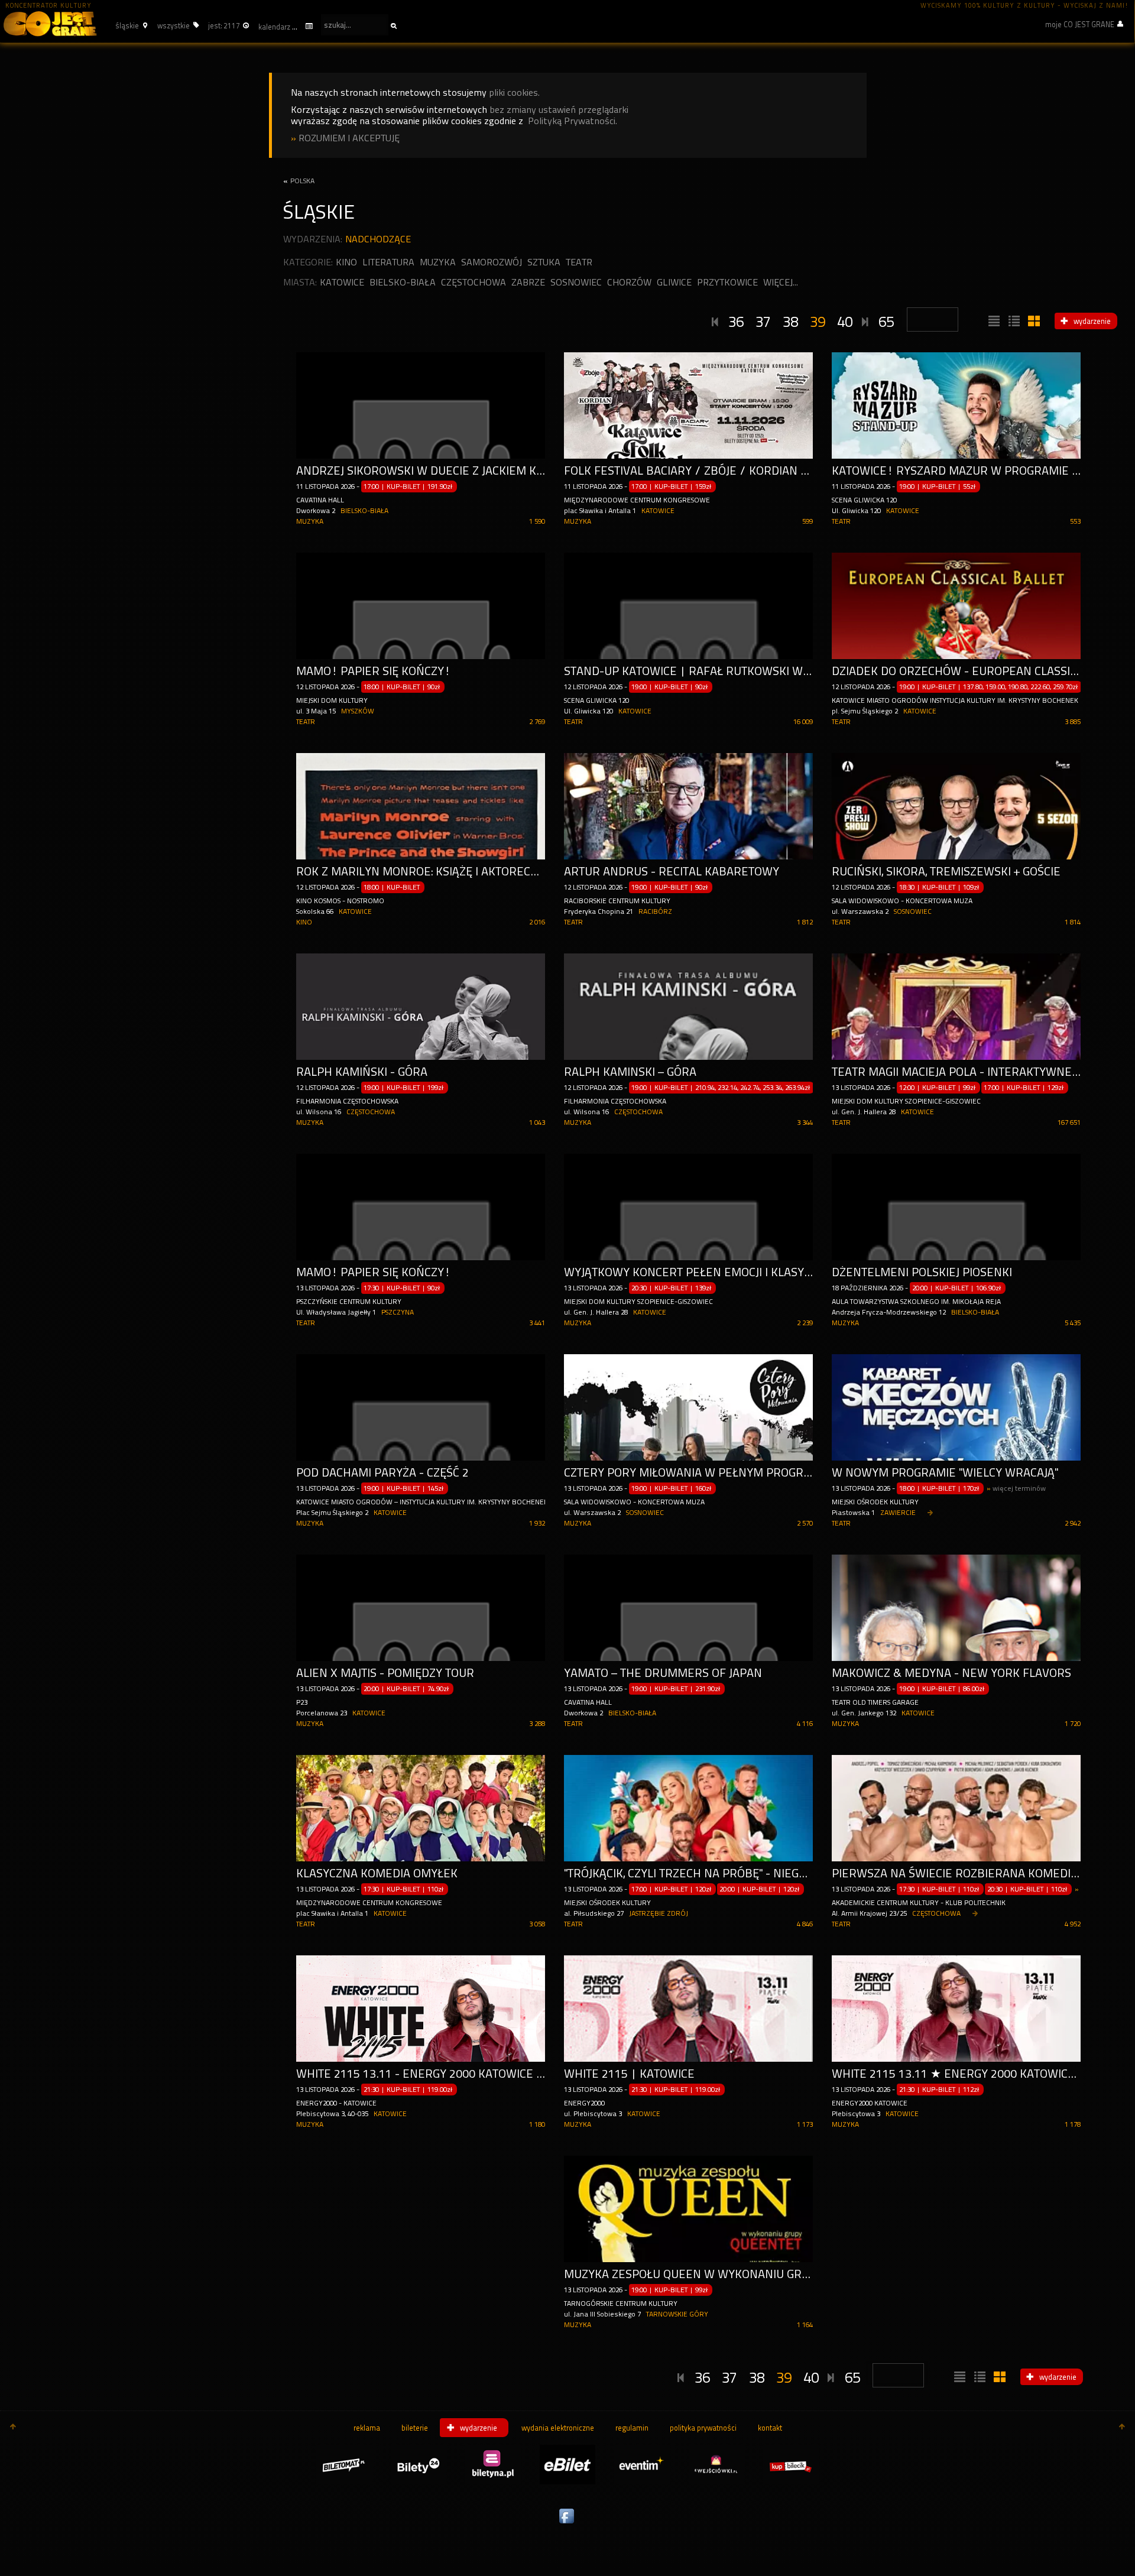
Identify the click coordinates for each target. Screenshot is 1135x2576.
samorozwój (492, 262)
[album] (1033, 322)
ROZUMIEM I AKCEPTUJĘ (349, 138)
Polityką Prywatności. (573, 121)
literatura (388, 262)
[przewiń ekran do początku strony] (13, 2428)
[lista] (993, 322)
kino (346, 262)
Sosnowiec (576, 282)
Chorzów (629, 282)
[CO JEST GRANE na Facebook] (567, 2524)
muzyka (438, 262)
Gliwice (674, 282)
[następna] (865, 320)
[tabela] (1013, 322)
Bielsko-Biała (403, 282)
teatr (579, 262)
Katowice (342, 282)
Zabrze (528, 282)
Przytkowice (727, 282)
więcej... (781, 282)
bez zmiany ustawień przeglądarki (559, 110)
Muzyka (310, 521)
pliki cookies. (514, 93)
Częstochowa (474, 282)
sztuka (544, 262)
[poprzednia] (715, 320)
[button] (130, 25)
